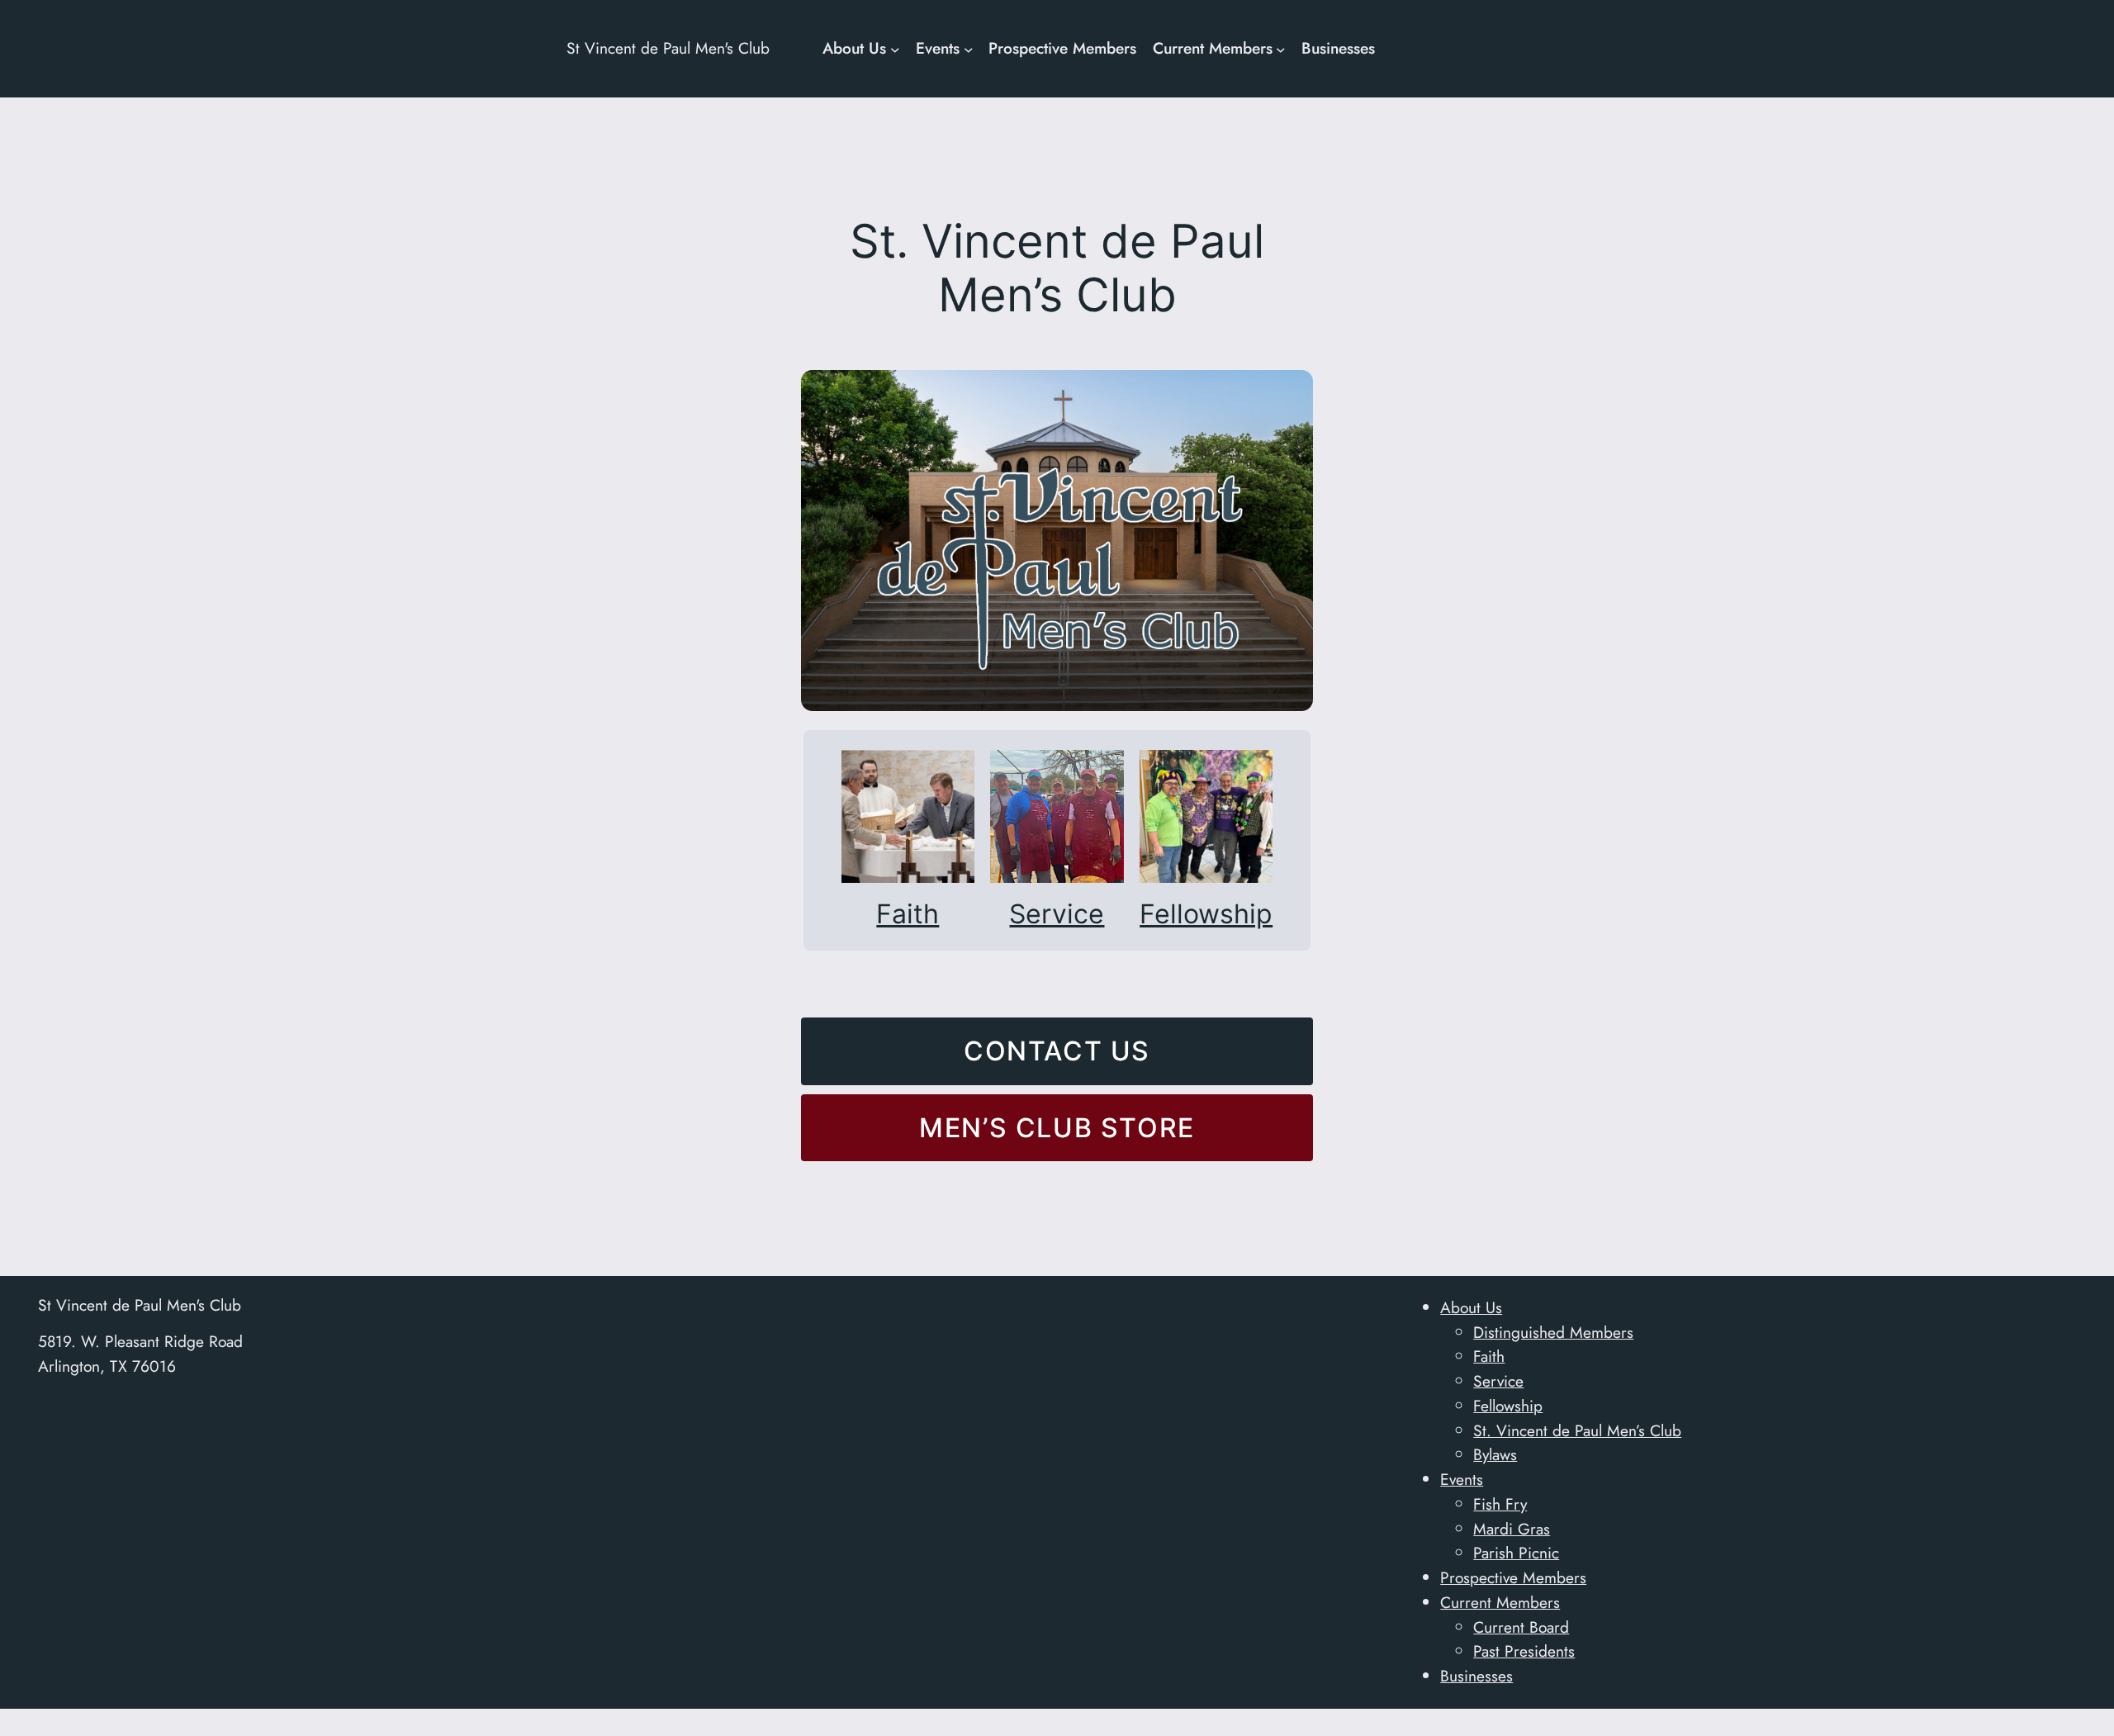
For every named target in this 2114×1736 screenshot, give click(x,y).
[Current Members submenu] (1281, 49)
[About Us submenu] (895, 49)
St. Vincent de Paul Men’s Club (1577, 1430)
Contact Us (1057, 1051)
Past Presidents (1524, 1651)
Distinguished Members (1553, 1332)
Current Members (1500, 1602)
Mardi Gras (1512, 1529)
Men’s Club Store (1057, 1128)
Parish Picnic (1516, 1553)
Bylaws (1495, 1454)
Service (1057, 914)
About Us (1471, 1307)
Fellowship (1206, 914)
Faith (908, 914)
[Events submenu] (969, 49)
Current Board (1521, 1627)
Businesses (1476, 1676)
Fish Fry (1500, 1504)
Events (1462, 1479)
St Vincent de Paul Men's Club (668, 48)
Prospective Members (1513, 1577)
